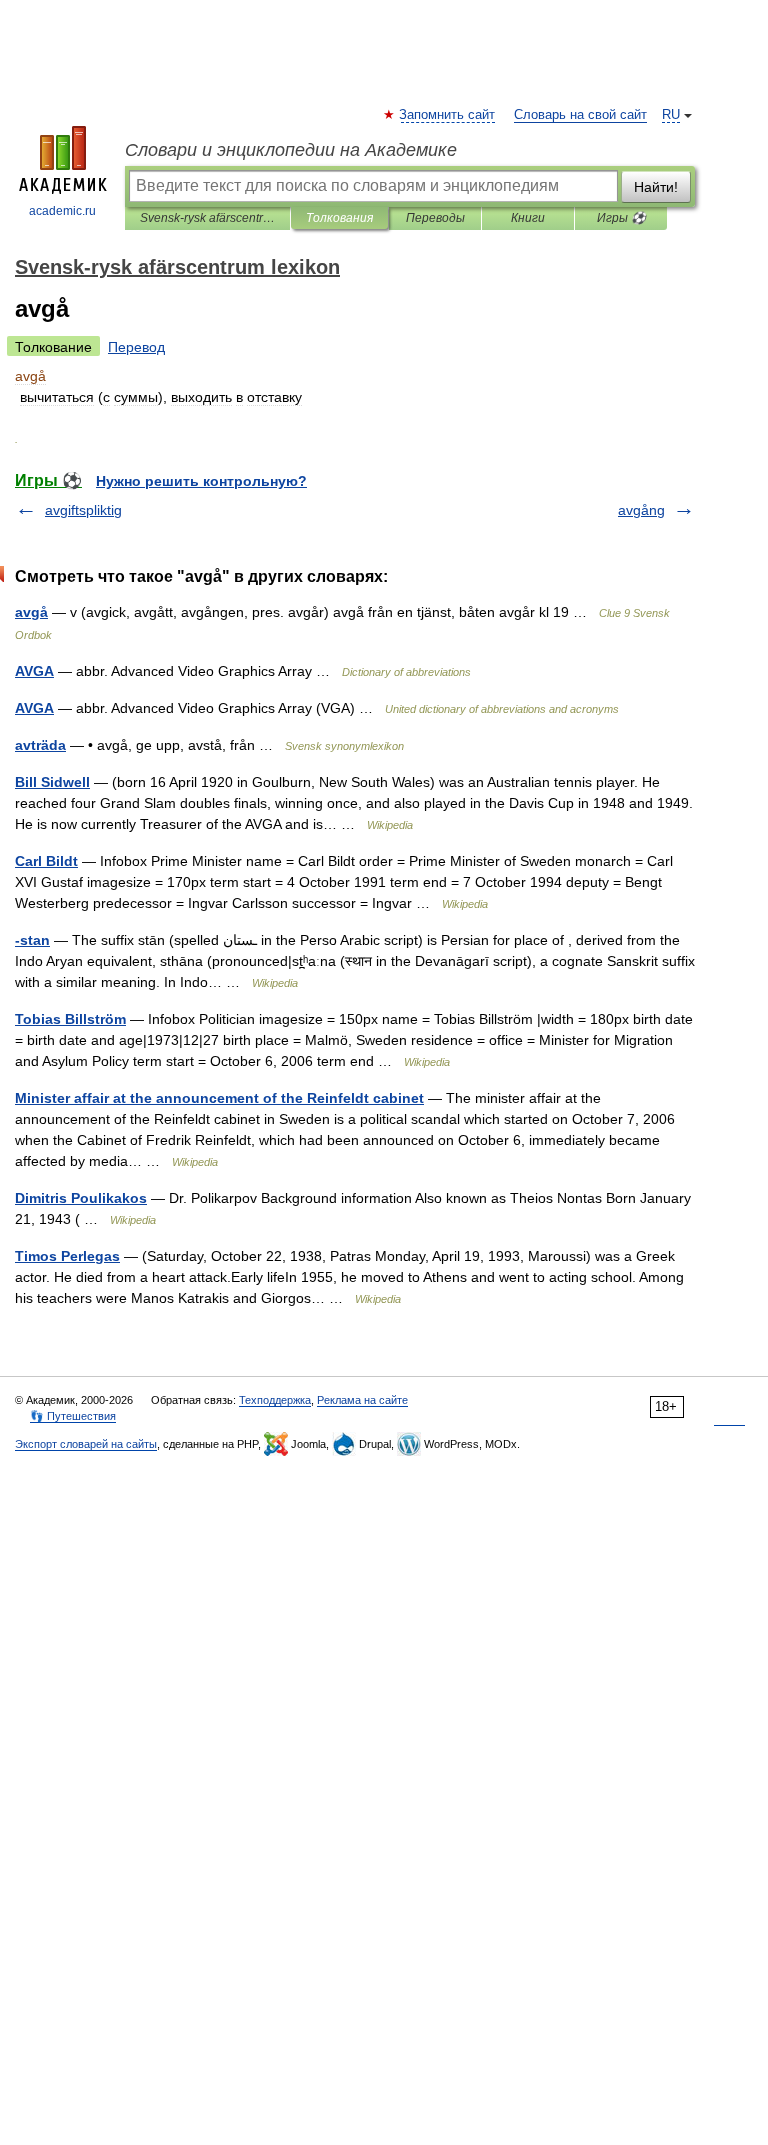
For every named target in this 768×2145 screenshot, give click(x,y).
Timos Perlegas (67, 1256)
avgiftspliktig (83, 510)
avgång (641, 510)
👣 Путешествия (73, 1416)
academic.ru (62, 211)
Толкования (339, 218)
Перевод (136, 347)
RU (671, 115)
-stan (32, 940)
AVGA (34, 671)
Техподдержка (275, 1400)
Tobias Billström (70, 1019)
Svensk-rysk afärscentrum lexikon (207, 218)
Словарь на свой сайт (580, 115)
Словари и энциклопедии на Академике (291, 150)
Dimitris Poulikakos (81, 1198)
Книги (528, 218)
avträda (40, 745)
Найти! (656, 187)
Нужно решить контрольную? (201, 481)
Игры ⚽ (621, 218)
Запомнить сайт (448, 115)
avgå (31, 612)
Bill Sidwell (52, 782)
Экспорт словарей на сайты (86, 1444)
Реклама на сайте (362, 1400)
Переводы (435, 218)
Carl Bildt (46, 861)
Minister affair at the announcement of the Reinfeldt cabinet (219, 1098)
